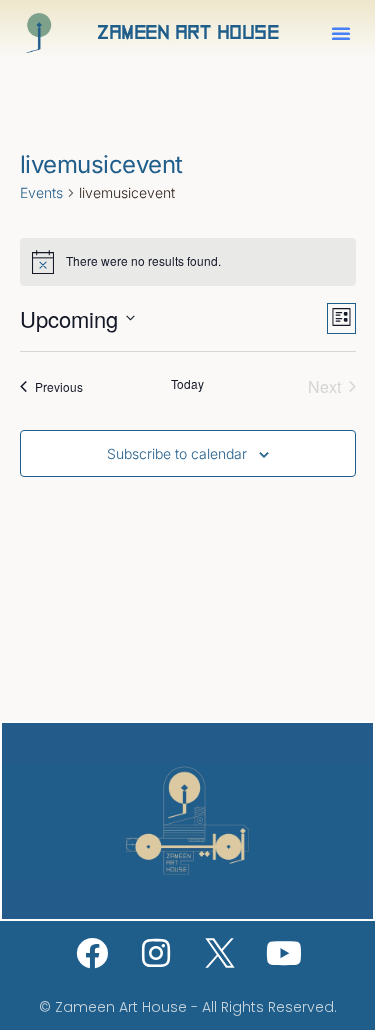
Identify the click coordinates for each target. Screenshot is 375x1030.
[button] (341, 33)
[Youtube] (284, 953)
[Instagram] (156, 953)
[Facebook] (92, 953)
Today (187, 384)
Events (41, 192)
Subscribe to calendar (177, 453)
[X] (220, 953)
